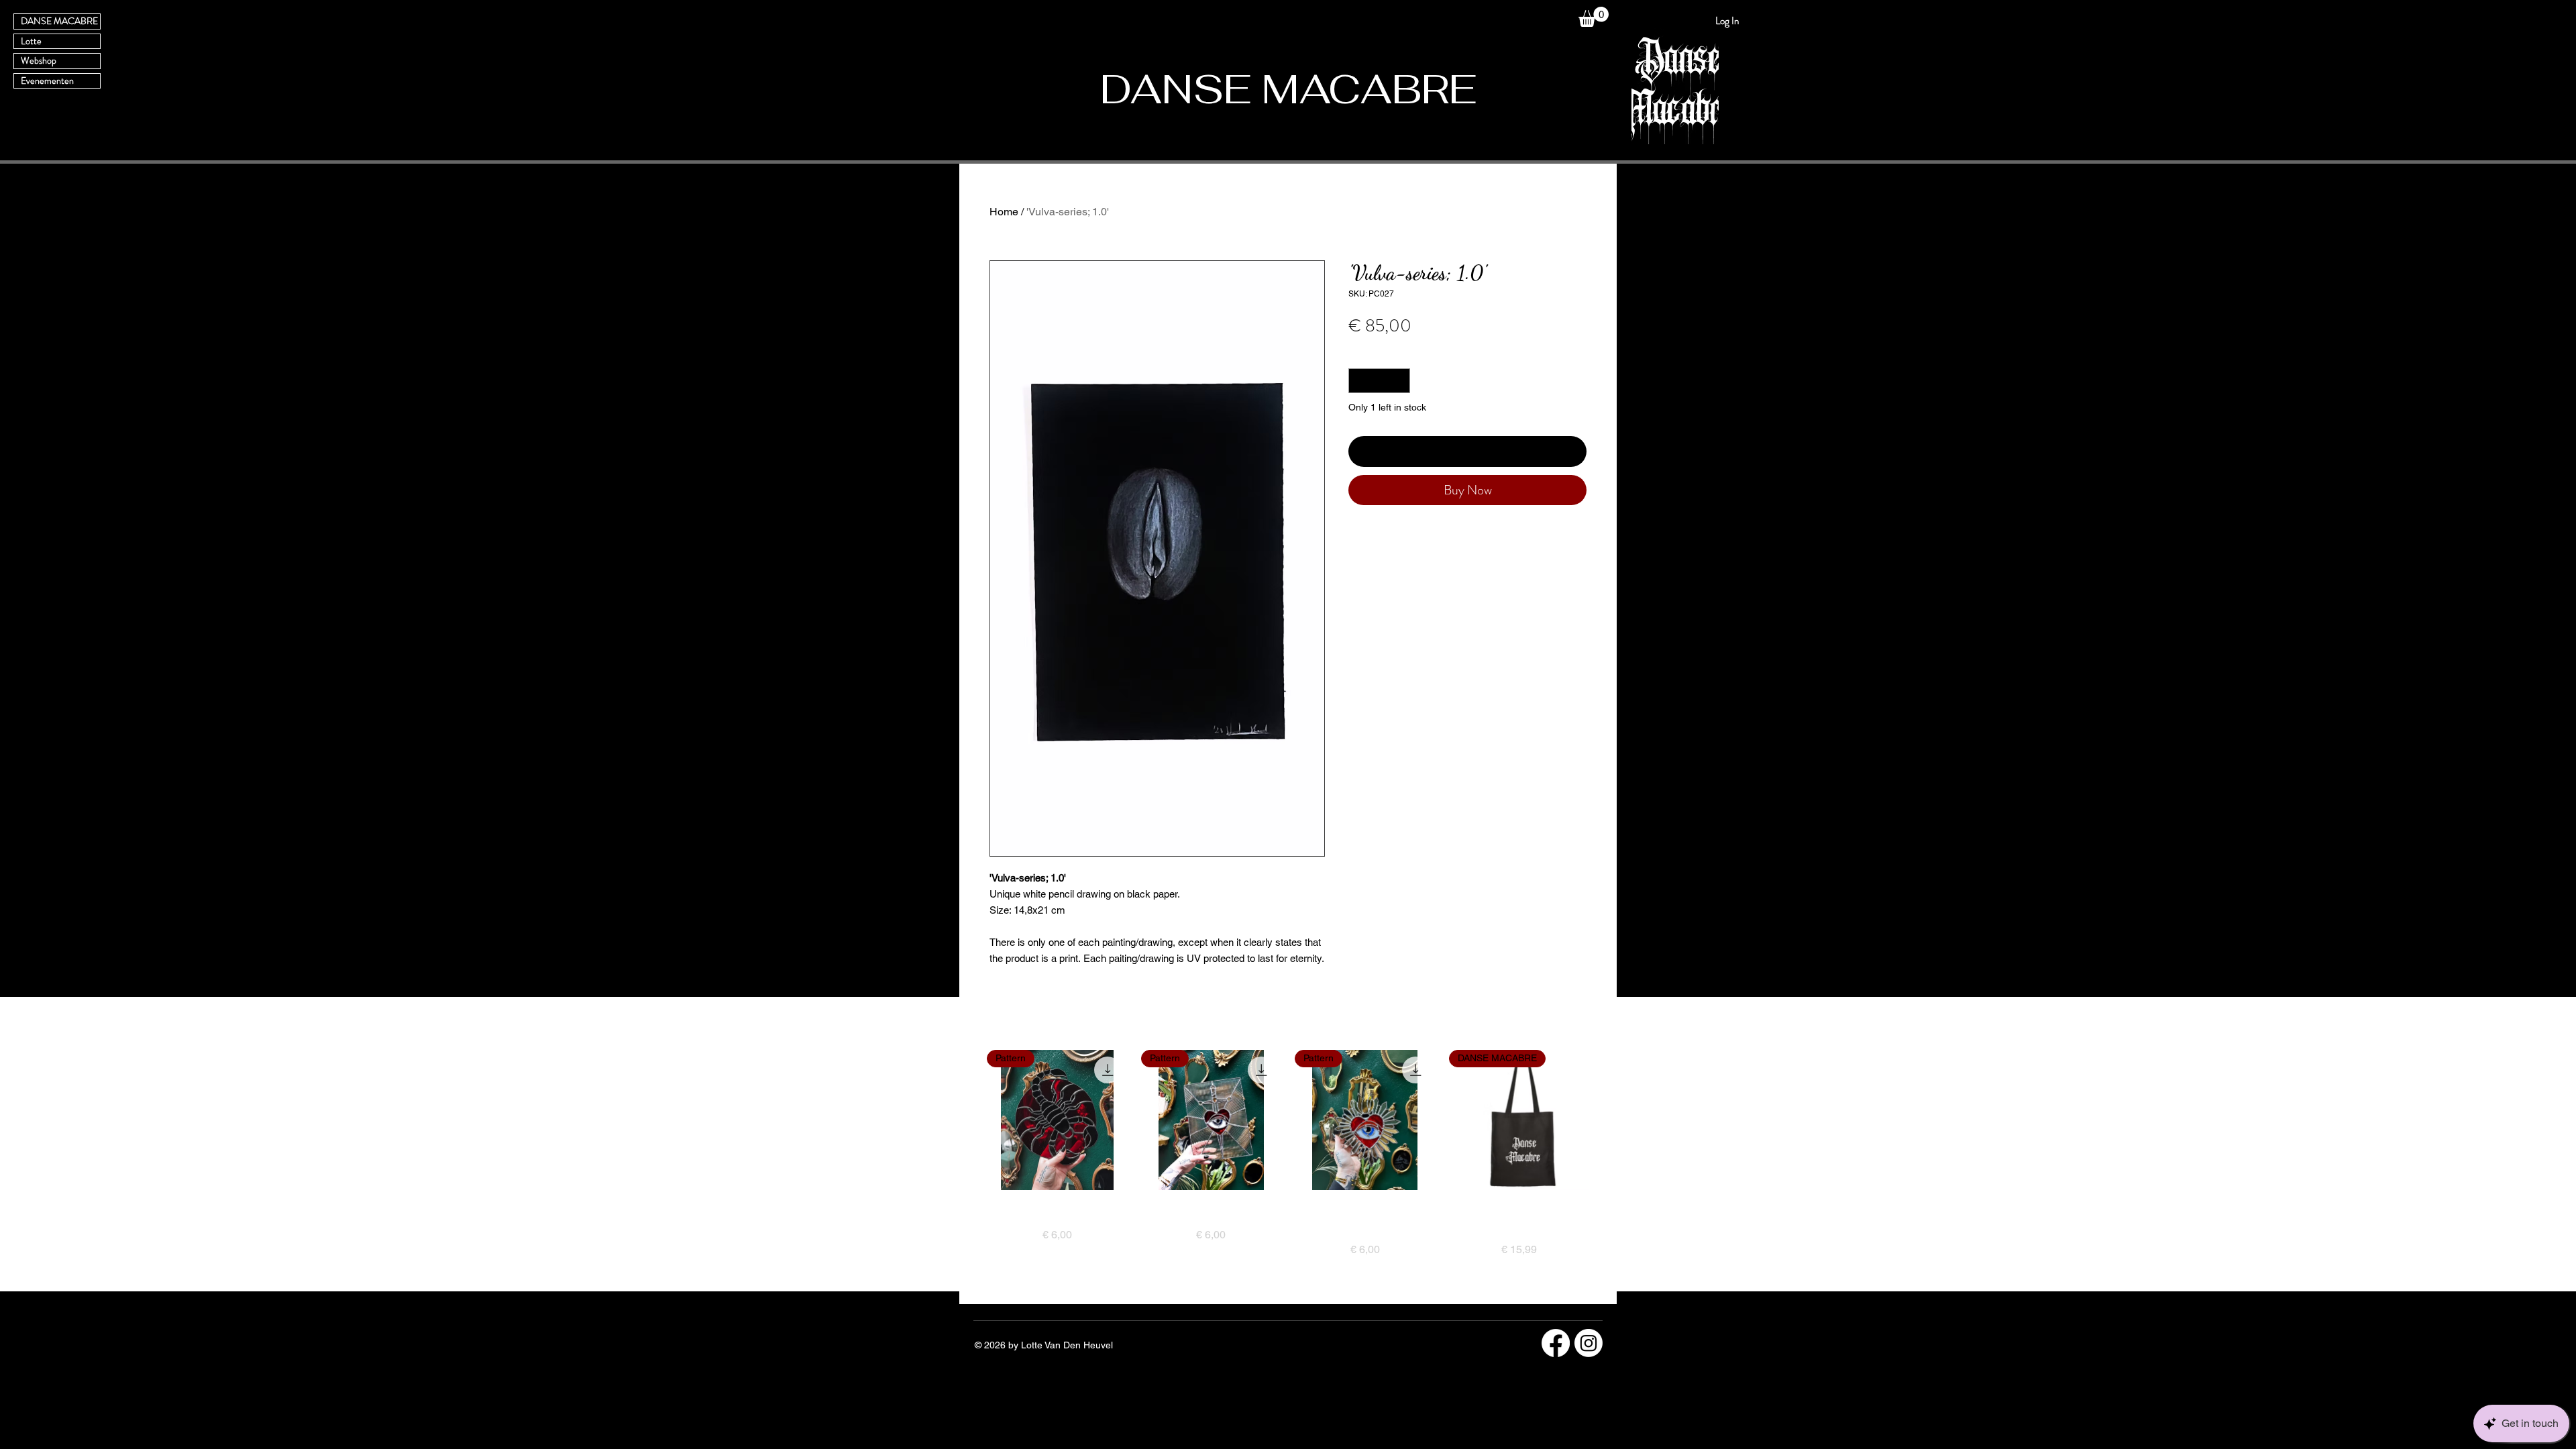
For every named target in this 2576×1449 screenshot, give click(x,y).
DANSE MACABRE (59, 21)
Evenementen (47, 80)
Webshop (39, 60)
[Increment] (1400, 381)
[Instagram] (1589, 1343)
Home (1004, 212)
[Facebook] (1556, 1343)
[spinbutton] (1379, 381)
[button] (1594, 17)
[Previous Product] (967, 1120)
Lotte (31, 41)
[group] (1288, 1171)
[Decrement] (1359, 381)
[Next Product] (1609, 1120)
